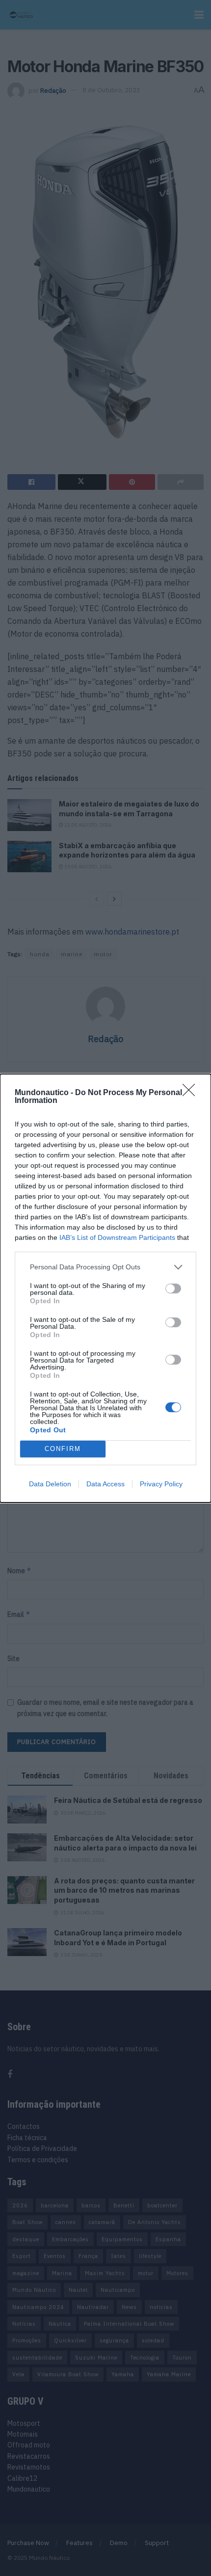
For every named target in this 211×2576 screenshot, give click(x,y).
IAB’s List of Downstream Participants (117, 1237)
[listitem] (105, 1267)
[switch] (173, 1288)
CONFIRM (63, 1449)
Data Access (105, 1484)
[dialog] (105, 1288)
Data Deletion (50, 1484)
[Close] (192, 1093)
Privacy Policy (161, 1484)
